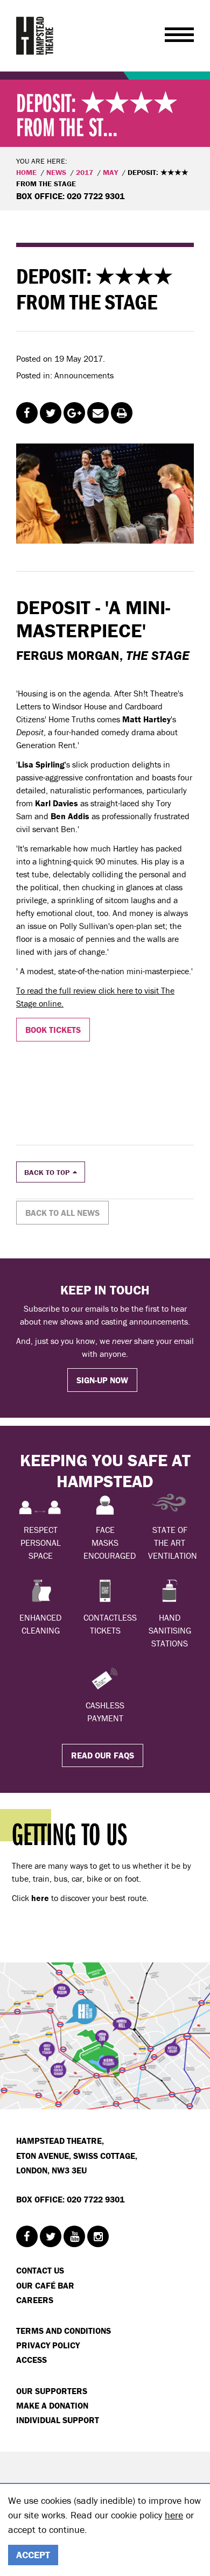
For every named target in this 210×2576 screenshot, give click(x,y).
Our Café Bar (45, 2285)
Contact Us (40, 2270)
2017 (85, 172)
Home (26, 172)
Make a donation (52, 2405)
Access (31, 2360)
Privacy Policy (48, 2345)
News (56, 172)
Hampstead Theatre (35, 36)
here (174, 2515)
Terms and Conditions (64, 2331)
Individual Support (58, 2420)
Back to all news (62, 1213)
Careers (35, 2300)
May (110, 172)
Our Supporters (52, 2391)
